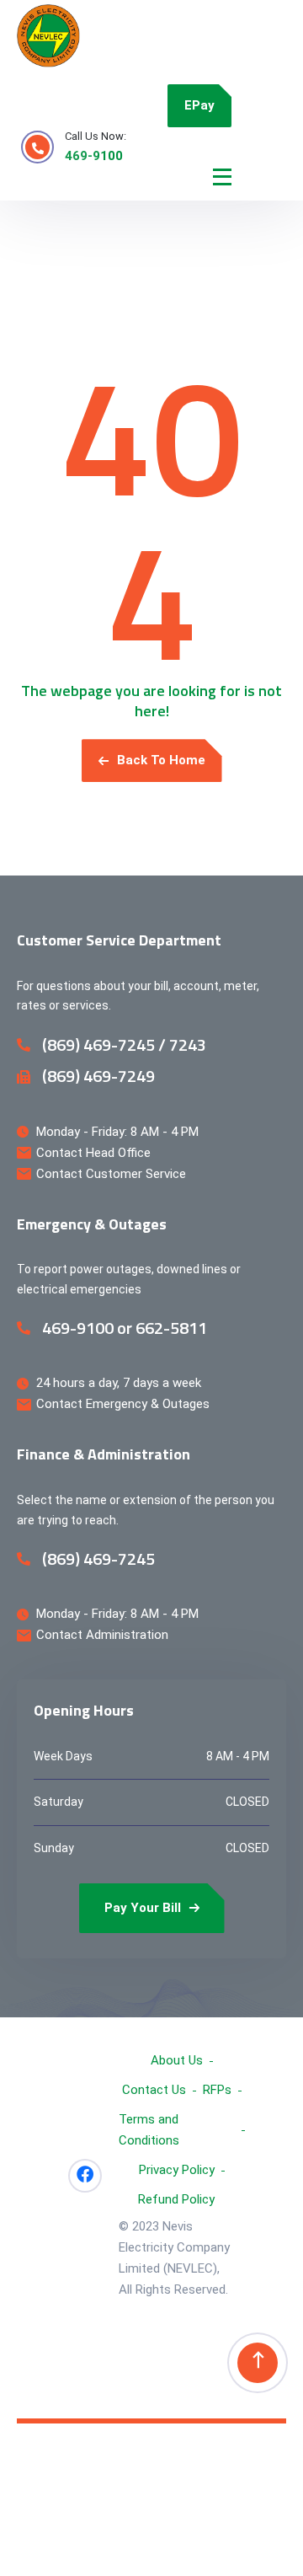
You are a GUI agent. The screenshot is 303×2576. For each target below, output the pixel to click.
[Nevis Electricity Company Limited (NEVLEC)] (48, 36)
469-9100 (94, 156)
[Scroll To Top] (258, 2363)
